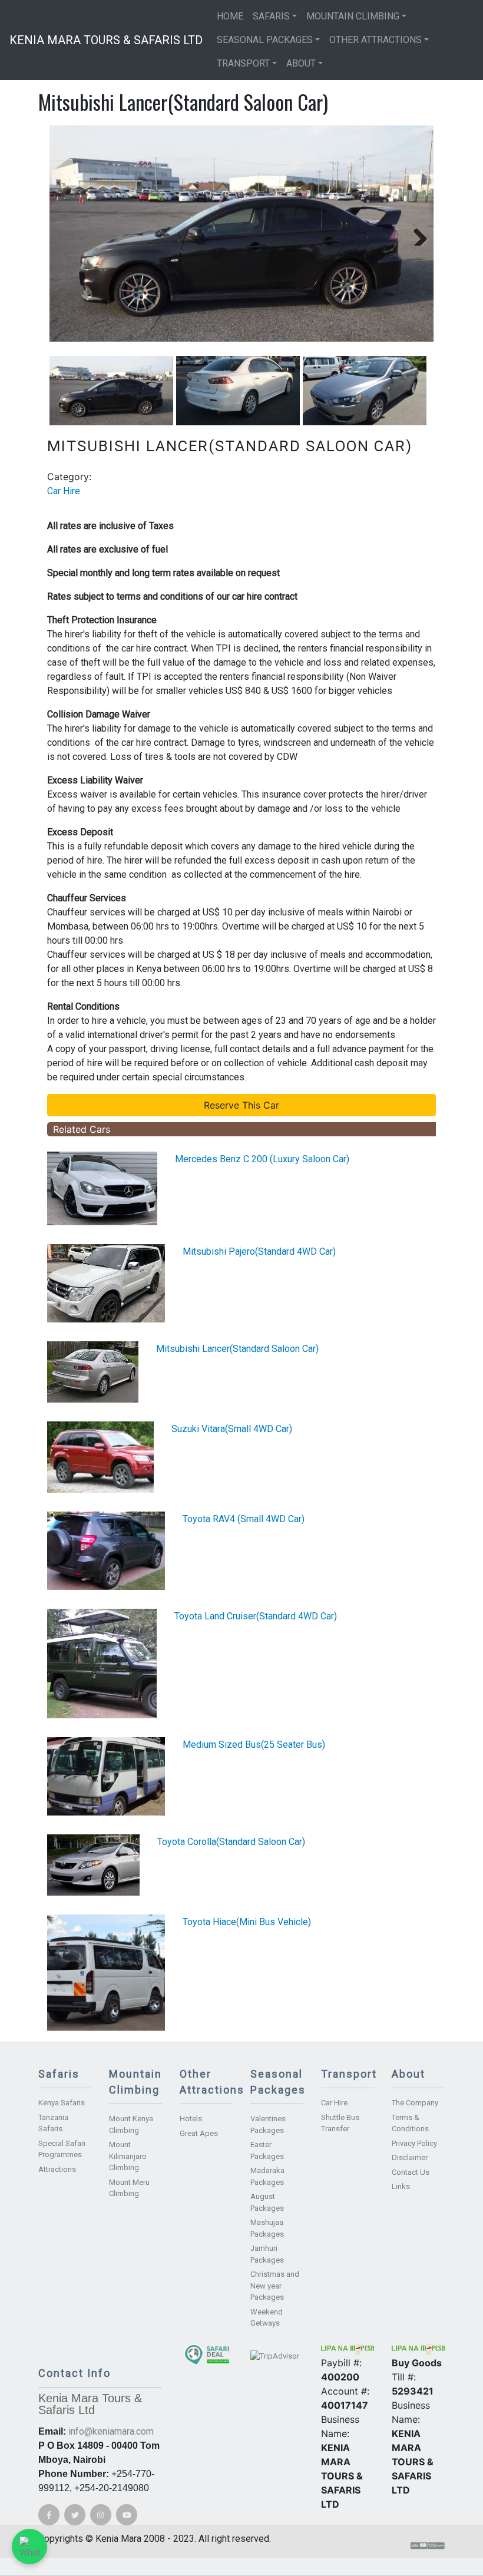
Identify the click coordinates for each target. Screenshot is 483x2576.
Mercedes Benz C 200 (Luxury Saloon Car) (262, 1159)
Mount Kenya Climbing (131, 2124)
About (301, 63)
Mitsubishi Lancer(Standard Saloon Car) (237, 1349)
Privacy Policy (414, 2143)
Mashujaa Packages (267, 2228)
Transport (243, 63)
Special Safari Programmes (62, 2149)
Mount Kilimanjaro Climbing (128, 2156)
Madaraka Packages (267, 2176)
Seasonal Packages (265, 40)
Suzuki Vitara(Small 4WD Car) (232, 1429)
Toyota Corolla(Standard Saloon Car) (231, 1842)
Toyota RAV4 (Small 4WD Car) (244, 1519)
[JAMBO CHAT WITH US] (29, 2547)
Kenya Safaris (62, 2103)
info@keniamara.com (111, 2431)
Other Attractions (376, 40)
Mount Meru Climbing (129, 2188)
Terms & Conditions (410, 2123)
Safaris (271, 16)
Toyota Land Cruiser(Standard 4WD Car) (256, 1616)
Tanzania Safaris (53, 2123)
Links (401, 2186)
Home (230, 16)
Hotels (191, 2119)
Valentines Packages (268, 2124)
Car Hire (64, 491)
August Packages (267, 2202)
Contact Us (411, 2172)
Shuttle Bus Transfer (340, 2123)
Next (416, 234)
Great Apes (199, 2133)
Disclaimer (410, 2157)
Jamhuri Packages (267, 2254)
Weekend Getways (267, 2318)
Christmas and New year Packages (275, 2286)
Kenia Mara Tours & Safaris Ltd (106, 40)
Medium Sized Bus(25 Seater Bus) (254, 1745)
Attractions (57, 2169)
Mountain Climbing (353, 16)
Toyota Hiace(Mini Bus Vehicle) (247, 1922)
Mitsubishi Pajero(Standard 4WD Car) (259, 1251)
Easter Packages (267, 2150)
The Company (415, 2103)
